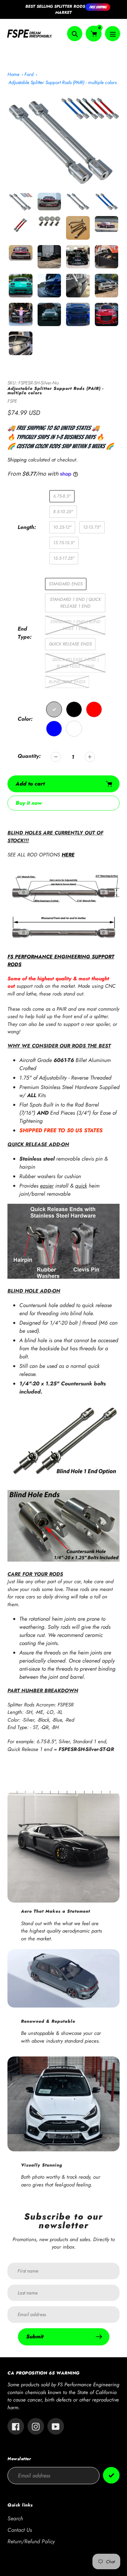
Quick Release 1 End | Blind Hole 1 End (75, 663)
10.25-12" (62, 527)
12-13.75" (92, 527)
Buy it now (29, 803)
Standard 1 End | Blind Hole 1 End (75, 625)
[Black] (74, 709)
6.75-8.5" (62, 496)
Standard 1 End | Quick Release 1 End (75, 603)
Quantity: (29, 756)
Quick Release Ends (70, 644)
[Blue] (54, 729)
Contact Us (20, 2530)
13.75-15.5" (64, 543)
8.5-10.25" (63, 512)
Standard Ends (66, 584)
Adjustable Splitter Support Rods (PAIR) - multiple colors (62, 82)
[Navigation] (113, 34)
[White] (74, 729)
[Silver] (54, 709)
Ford (29, 74)
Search (15, 2518)
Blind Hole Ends (67, 682)
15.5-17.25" (64, 558)
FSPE (12, 401)
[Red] (94, 709)
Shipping (17, 460)
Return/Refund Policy (31, 2541)
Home (13, 74)
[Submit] (111, 2475)
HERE (68, 855)
